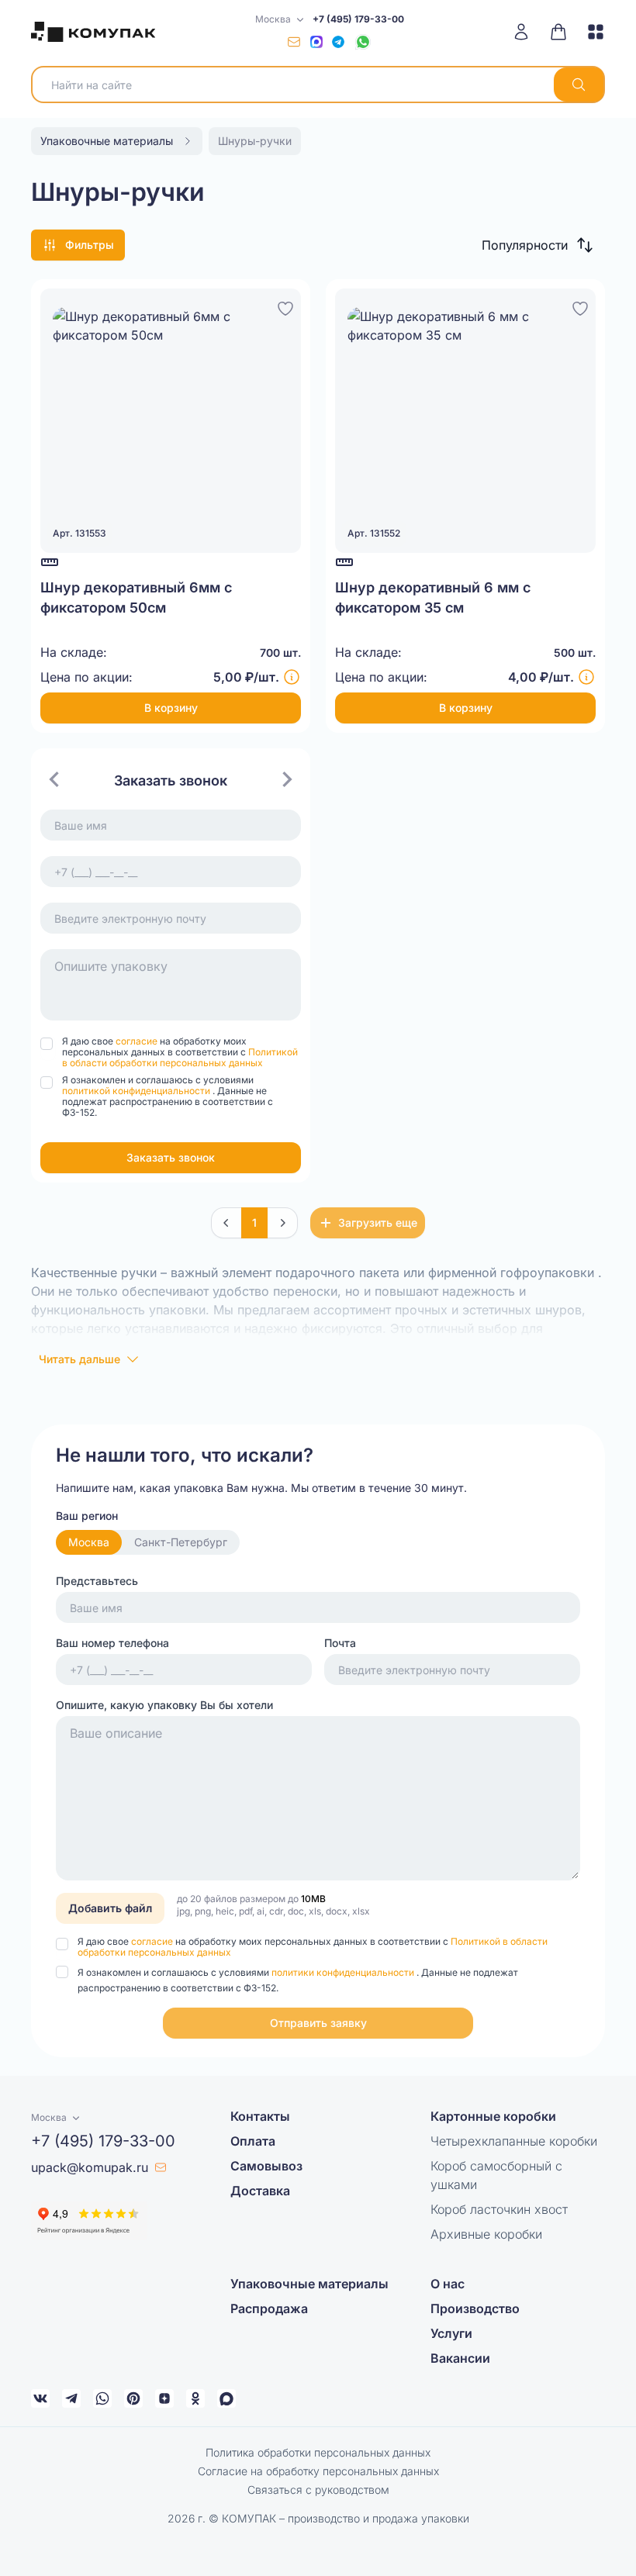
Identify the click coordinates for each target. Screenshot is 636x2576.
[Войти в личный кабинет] (527, 32)
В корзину (171, 708)
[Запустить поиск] (579, 85)
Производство (475, 2308)
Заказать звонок (171, 1157)
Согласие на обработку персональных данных (318, 2471)
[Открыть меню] (590, 32)
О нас (448, 2284)
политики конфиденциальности (344, 1972)
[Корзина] (558, 32)
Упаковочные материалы (309, 2284)
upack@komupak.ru (90, 2167)
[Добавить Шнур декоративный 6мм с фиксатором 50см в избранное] (285, 306)
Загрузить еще (378, 1222)
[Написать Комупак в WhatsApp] (102, 2398)
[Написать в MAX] (316, 42)
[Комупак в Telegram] (71, 2398)
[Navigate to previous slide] (54, 779)
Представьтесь (97, 1581)
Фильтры (90, 245)
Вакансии (460, 2358)
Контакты (260, 2116)
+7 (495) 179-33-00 (358, 19)
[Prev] (226, 1223)
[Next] (282, 1223)
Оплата (253, 2141)
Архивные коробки (486, 2234)
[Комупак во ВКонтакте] (40, 2398)
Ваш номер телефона (112, 1643)
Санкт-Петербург (181, 1542)
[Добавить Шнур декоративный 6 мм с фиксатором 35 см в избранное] (580, 306)
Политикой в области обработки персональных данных (180, 1057)
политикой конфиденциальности (137, 1091)
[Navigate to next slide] (287, 779)
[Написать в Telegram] (338, 42)
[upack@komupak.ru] (294, 42)
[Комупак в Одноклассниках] (195, 2398)
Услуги (451, 2333)
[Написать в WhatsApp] (363, 42)
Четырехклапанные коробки (514, 2141)
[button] (537, 245)
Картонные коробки (493, 2116)
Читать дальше (79, 1359)
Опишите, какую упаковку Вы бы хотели (164, 1705)
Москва (89, 1542)
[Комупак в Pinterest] (133, 2398)
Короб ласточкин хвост (499, 2209)
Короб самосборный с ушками (496, 2175)
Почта (340, 1643)
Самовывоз (266, 2166)
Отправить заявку (318, 2023)
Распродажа (269, 2308)
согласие (138, 1041)
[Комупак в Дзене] (164, 2398)
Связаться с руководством (318, 2490)
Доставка (260, 2191)
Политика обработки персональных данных (318, 2452)
